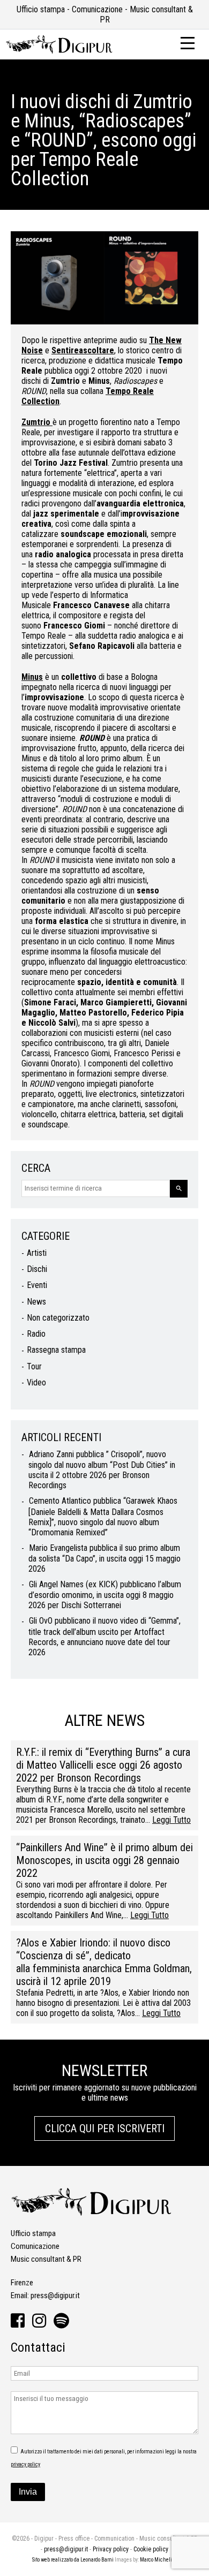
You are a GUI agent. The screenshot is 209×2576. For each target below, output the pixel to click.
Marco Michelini (158, 2560)
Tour (34, 1366)
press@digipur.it (55, 2295)
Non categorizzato (58, 1318)
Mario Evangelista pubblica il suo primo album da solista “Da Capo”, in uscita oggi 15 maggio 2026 (104, 1558)
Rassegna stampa (56, 1350)
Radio (36, 1334)
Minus (32, 677)
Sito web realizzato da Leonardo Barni (73, 2560)
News (36, 1302)
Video (36, 1382)
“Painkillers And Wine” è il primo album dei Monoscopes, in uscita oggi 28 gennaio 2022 (104, 1860)
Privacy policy (111, 2549)
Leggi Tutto (171, 1820)
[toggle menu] (188, 42)
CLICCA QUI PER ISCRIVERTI (105, 2128)
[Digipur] (59, 51)
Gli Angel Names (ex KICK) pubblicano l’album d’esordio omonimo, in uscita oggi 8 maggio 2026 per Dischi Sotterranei (105, 1595)
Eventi (37, 1285)
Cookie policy (151, 2549)
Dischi (37, 1269)
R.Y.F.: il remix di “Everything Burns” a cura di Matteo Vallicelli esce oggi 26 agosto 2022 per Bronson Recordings (103, 1765)
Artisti (37, 1253)
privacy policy (25, 2464)
